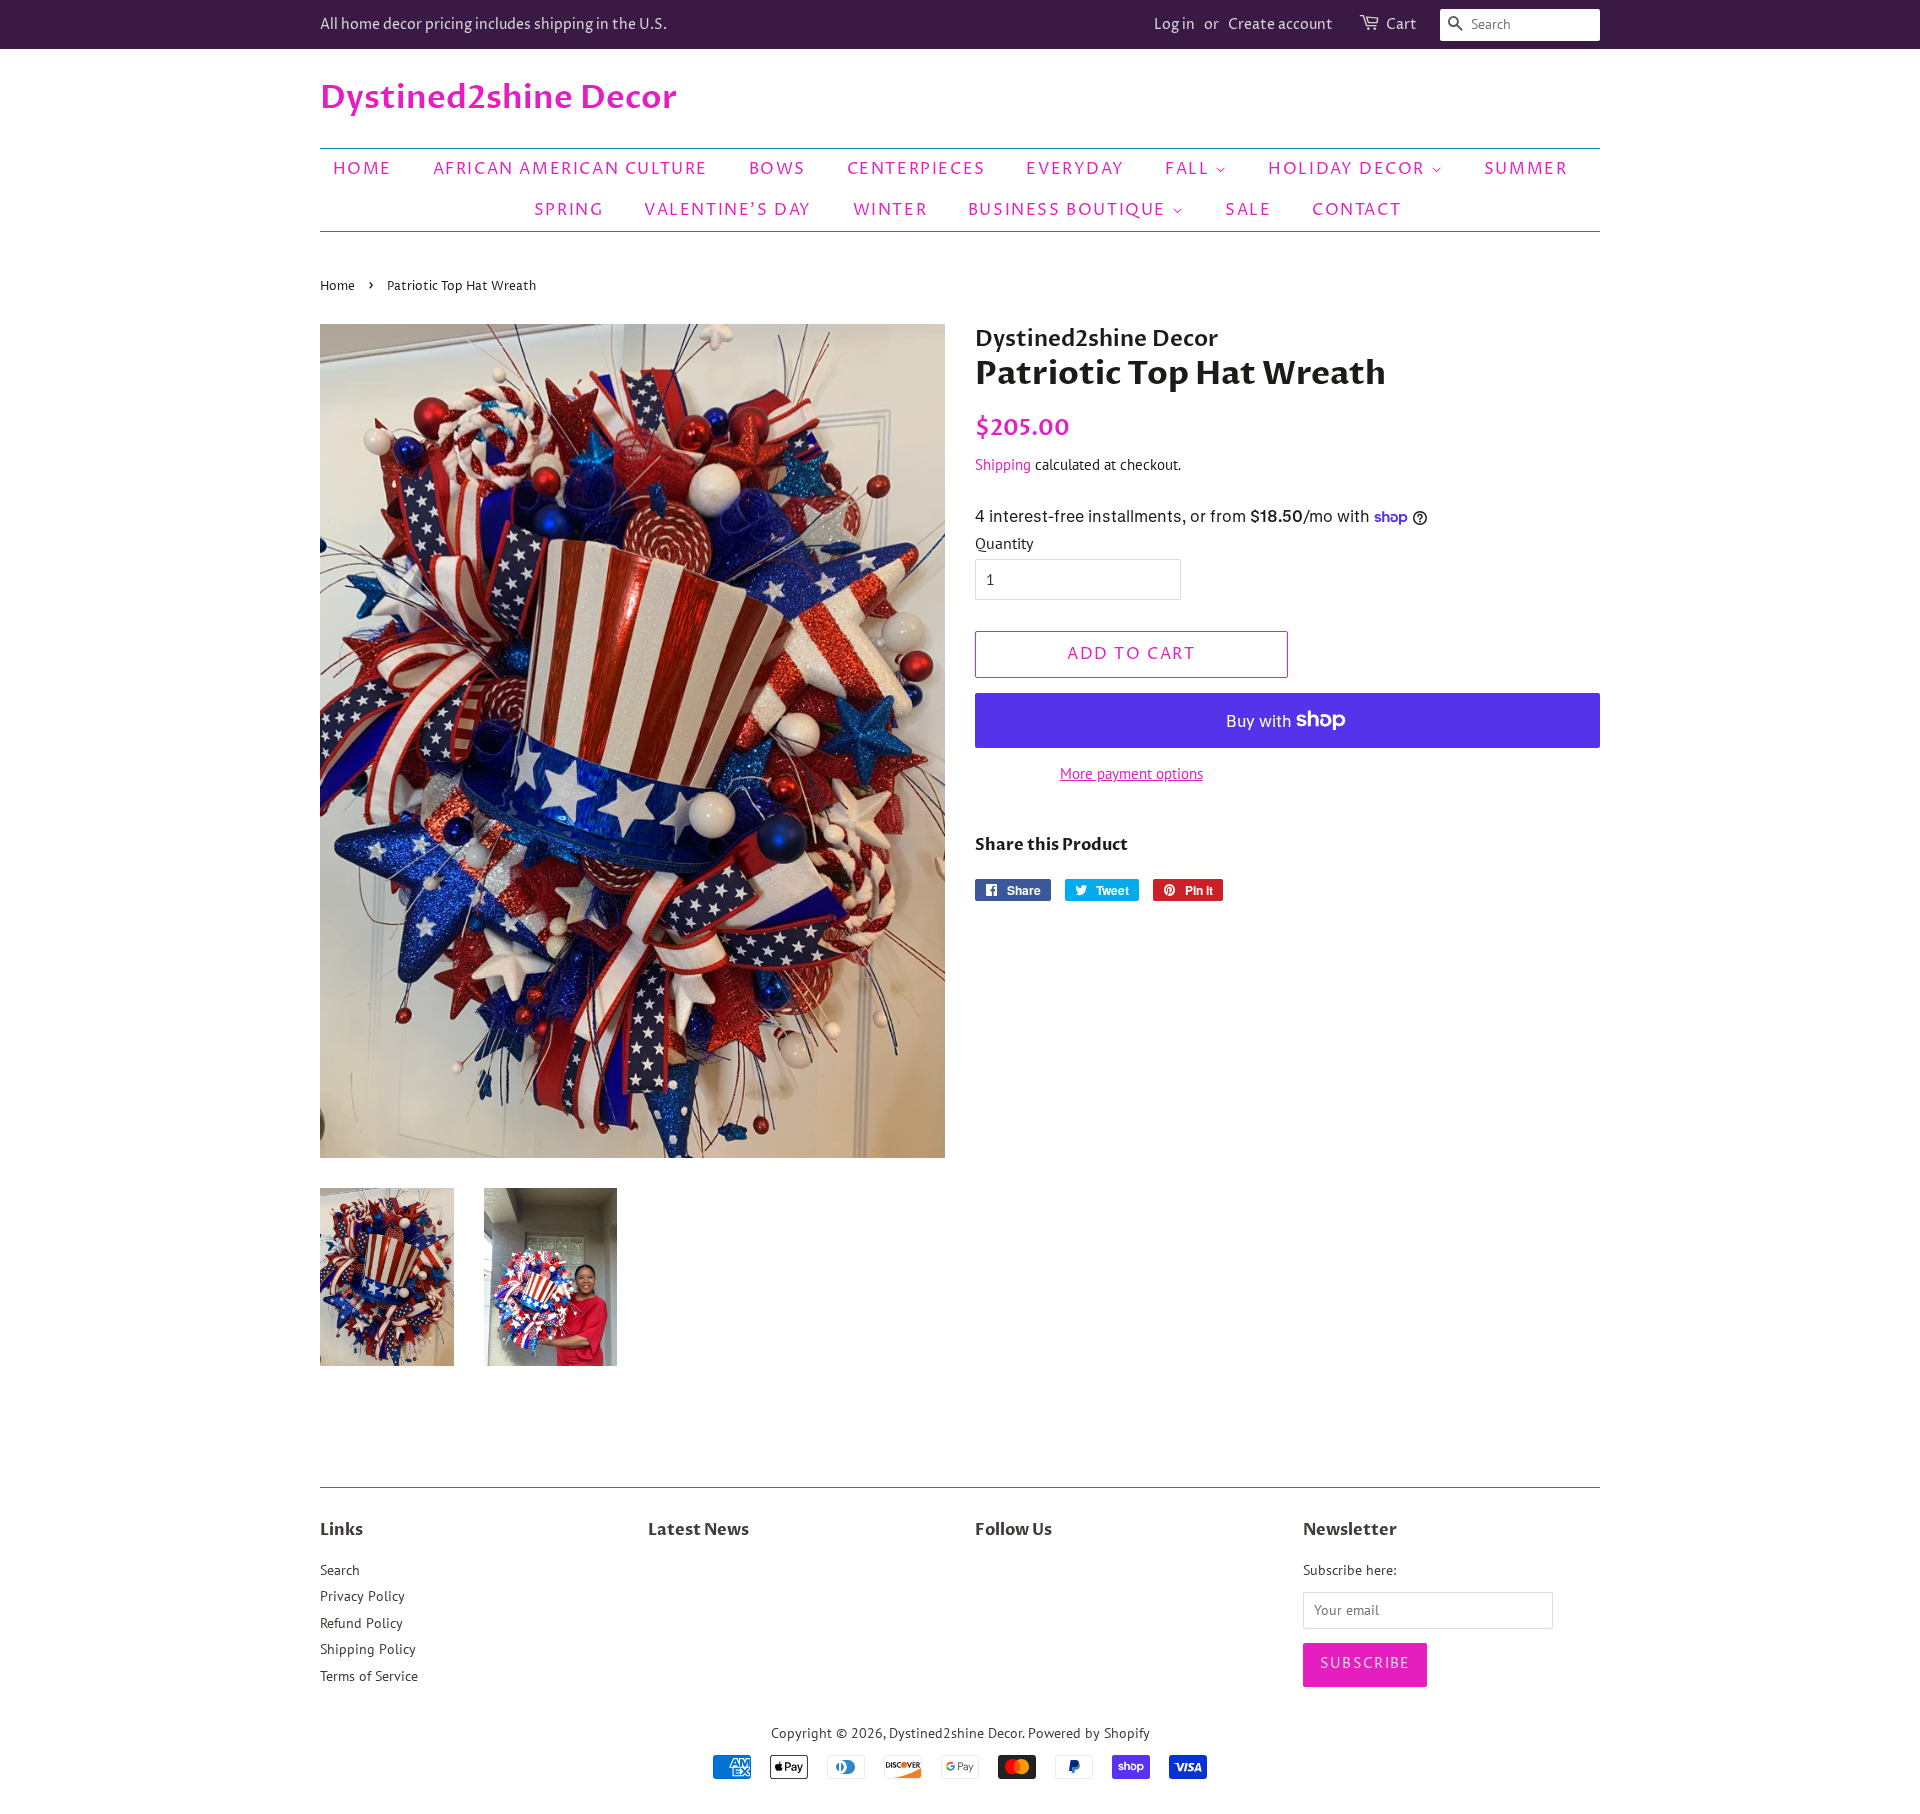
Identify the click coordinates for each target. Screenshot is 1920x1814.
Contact (1356, 210)
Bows (777, 169)
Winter (890, 210)
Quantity (1004, 543)
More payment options (1131, 773)
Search (340, 1570)
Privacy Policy (362, 1596)
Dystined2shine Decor (498, 98)
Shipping (1003, 464)
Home (362, 169)
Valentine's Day (728, 210)
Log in (1174, 24)
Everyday (1075, 169)
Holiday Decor (1349, 169)
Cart (1401, 24)
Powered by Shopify (1089, 1733)
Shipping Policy (368, 1649)
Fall (1190, 169)
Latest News (698, 1530)
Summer (1526, 169)
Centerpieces (916, 169)
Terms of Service (369, 1676)
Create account (1280, 24)
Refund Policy (361, 1623)
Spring (569, 210)
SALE (1248, 210)
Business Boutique (1070, 210)
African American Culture (570, 169)
